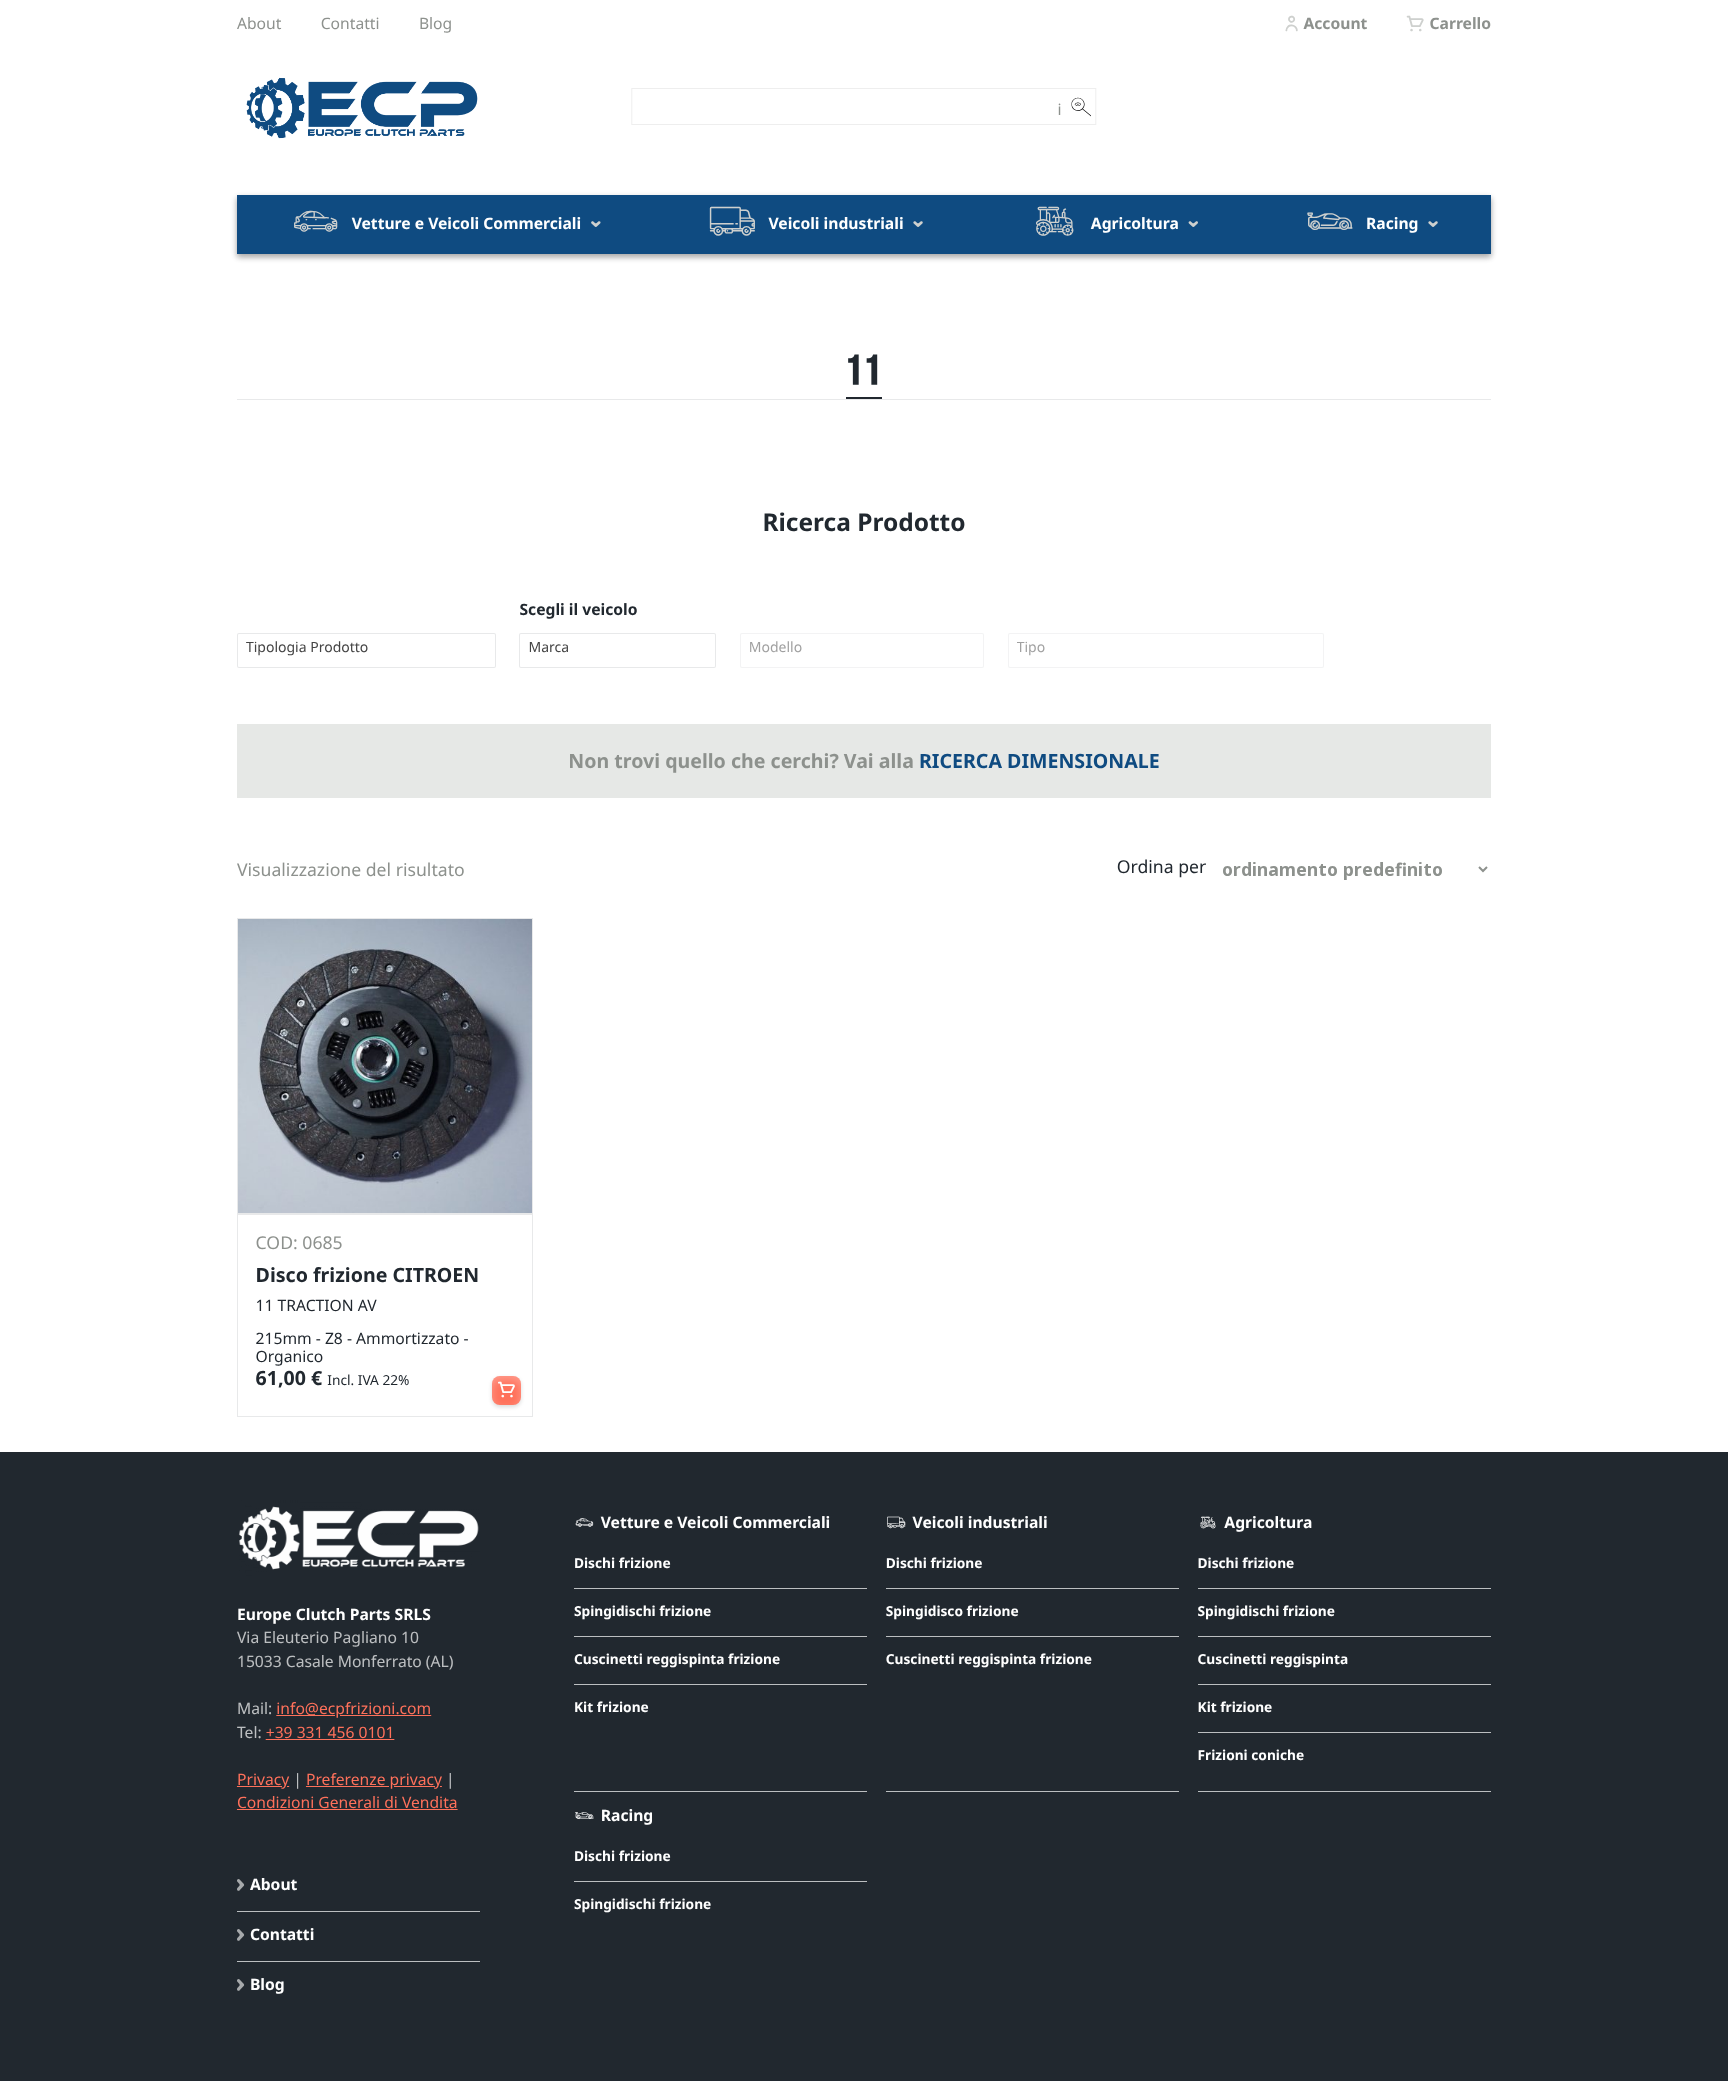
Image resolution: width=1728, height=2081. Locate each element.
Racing (1392, 223)
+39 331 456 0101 (330, 1732)
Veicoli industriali (835, 223)
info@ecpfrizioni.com (353, 1708)
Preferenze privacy (374, 1779)
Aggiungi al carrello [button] (506, 1381)
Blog (435, 23)
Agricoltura (1135, 223)
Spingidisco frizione (952, 1611)
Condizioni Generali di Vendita (347, 1802)
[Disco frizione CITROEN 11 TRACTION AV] (385, 1066)
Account (1335, 23)
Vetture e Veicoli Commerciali (467, 223)
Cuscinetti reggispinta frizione (677, 1659)
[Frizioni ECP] (362, 139)
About (259, 23)
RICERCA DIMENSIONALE (1039, 760)
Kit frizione (611, 1707)
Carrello (1460, 23)
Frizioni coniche (1251, 1755)
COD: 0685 (299, 1243)
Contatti (350, 23)
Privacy (263, 1779)
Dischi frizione (622, 1563)
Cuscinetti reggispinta (1273, 1659)
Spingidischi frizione (642, 1611)
